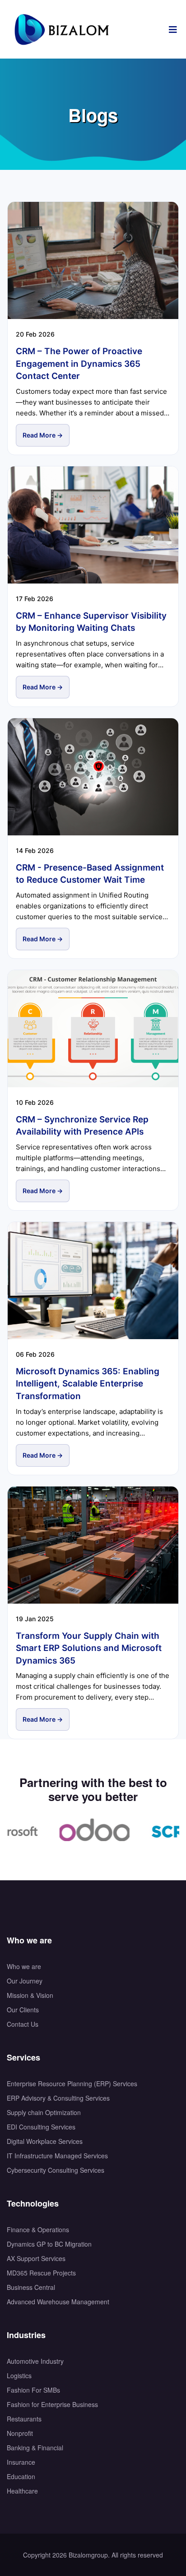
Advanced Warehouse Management (58, 2302)
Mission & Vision (30, 1995)
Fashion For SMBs (33, 2390)
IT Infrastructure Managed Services (57, 2156)
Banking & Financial (35, 2448)
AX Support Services (36, 2258)
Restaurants (24, 2419)
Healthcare (22, 2491)
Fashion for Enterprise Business (52, 2404)
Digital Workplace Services (45, 2141)
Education (21, 2476)
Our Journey (25, 1981)
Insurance (21, 2462)
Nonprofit (20, 2433)
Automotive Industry (35, 2361)
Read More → (43, 435)
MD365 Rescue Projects (41, 2273)
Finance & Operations (38, 2229)
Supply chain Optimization (44, 2112)
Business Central (31, 2287)
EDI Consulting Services (41, 2127)
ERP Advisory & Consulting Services (58, 2098)
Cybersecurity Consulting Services (56, 2170)
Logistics (19, 2375)
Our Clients (23, 2010)
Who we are (24, 1966)
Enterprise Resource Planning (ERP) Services (72, 2084)
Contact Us (23, 2024)
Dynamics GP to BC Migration (49, 2244)
